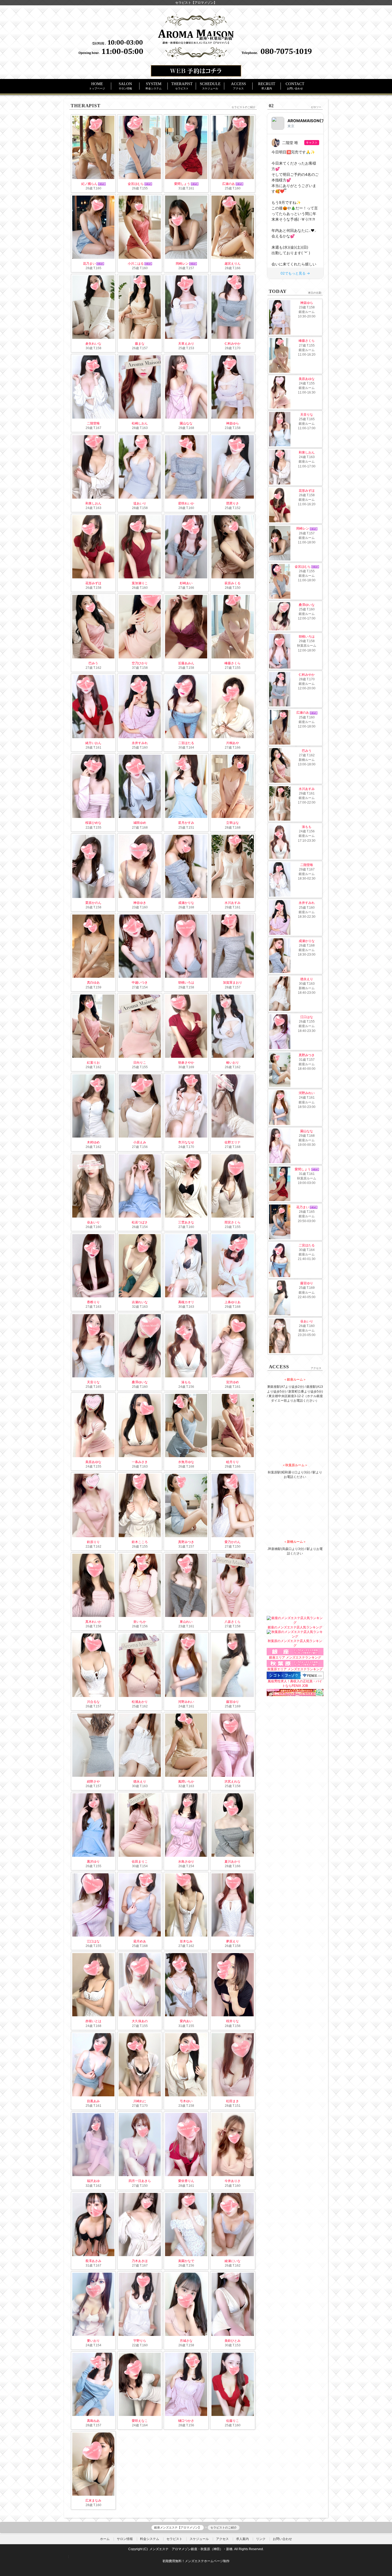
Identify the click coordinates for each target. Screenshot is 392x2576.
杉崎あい (186, 583)
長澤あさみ (93, 2261)
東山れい (186, 1622)
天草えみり (186, 344)
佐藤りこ (233, 2421)
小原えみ (140, 1142)
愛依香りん (186, 2181)
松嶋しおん (140, 423)
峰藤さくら (233, 663)
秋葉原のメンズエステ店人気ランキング (295, 1643)
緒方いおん (93, 743)
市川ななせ (186, 1142)
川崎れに (140, 2101)
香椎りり (93, 1302)
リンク (261, 2539)
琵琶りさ (233, 503)
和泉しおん (93, 503)
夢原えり (233, 1941)
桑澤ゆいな (140, 1382)
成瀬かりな (186, 903)
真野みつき (186, 1542)
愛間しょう (182, 184)
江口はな (93, 1941)
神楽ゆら (233, 423)
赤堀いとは (93, 2021)
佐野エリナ (233, 1142)
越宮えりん (233, 264)
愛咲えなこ (140, 2421)
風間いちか (186, 1782)
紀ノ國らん (89, 184)
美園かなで (186, 2261)
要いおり (93, 2341)
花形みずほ (93, 583)
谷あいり (93, 1222)
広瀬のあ (229, 184)
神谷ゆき (140, 903)
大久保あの (140, 2021)
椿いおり (233, 1063)
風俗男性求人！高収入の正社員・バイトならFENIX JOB (295, 1683)
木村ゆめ (93, 1142)
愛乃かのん (233, 1542)
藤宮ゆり (233, 1702)
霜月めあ (140, 1941)
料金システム (150, 2539)
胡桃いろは (186, 983)
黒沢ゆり (93, 1862)
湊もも (186, 1382)
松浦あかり (140, 1702)
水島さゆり (186, 1862)
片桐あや (233, 743)
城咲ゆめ (140, 823)
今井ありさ (233, 2181)
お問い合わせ (282, 2539)
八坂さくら (233, 1622)
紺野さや (93, 1782)
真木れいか (93, 1622)
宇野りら (140, 2341)
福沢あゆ (93, 2181)
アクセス (222, 2539)
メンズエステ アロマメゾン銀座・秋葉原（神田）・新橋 (191, 2549)
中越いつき (140, 983)
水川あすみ (233, 903)
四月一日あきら (140, 2181)
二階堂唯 (93, 423)
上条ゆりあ (233, 1302)
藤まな (140, 344)
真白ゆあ (93, 983)
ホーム (105, 2539)
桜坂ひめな (93, 823)
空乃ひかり (140, 663)
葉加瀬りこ (140, 583)
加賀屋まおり (233, 983)
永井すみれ (140, 743)
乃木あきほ (140, 2261)
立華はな (233, 823)
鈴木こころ (140, 1542)
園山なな (186, 423)
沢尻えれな (233, 1782)
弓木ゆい (186, 2101)
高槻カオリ (186, 1302)
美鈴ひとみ (233, 2341)
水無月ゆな (186, 1462)
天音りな (93, 1382)
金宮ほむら (136, 184)
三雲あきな (186, 1222)
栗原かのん (93, 903)
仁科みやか (233, 344)
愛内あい (186, 2021)
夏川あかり (233, 1862)
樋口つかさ (186, 2421)
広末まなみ (93, 2501)
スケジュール (199, 2539)
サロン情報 (125, 2539)
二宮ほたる (186, 743)
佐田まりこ (140, 1862)
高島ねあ (93, 2421)
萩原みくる (233, 583)
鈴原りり (93, 1542)
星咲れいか (186, 503)
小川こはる (136, 264)
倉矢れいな (93, 344)
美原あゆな (93, 1462)
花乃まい (89, 264)
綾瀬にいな (233, 2261)
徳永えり (140, 1782)
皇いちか (140, 1622)
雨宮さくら (233, 1222)
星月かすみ (186, 823)
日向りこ (140, 1063)
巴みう (93, 663)
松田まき (233, 2101)
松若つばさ (140, 1222)
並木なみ (186, 1941)
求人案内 (242, 2539)
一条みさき (140, 1462)
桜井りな (233, 2021)
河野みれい (186, 1702)
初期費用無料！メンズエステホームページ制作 (196, 2561)
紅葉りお (93, 1063)
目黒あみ (93, 2101)
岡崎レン (182, 264)
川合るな (93, 1702)
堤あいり (140, 503)
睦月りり (233, 1462)
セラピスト (174, 2539)
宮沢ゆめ (233, 1382)
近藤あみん (186, 663)
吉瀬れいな (140, 1302)
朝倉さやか (186, 1063)
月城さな (186, 2341)
